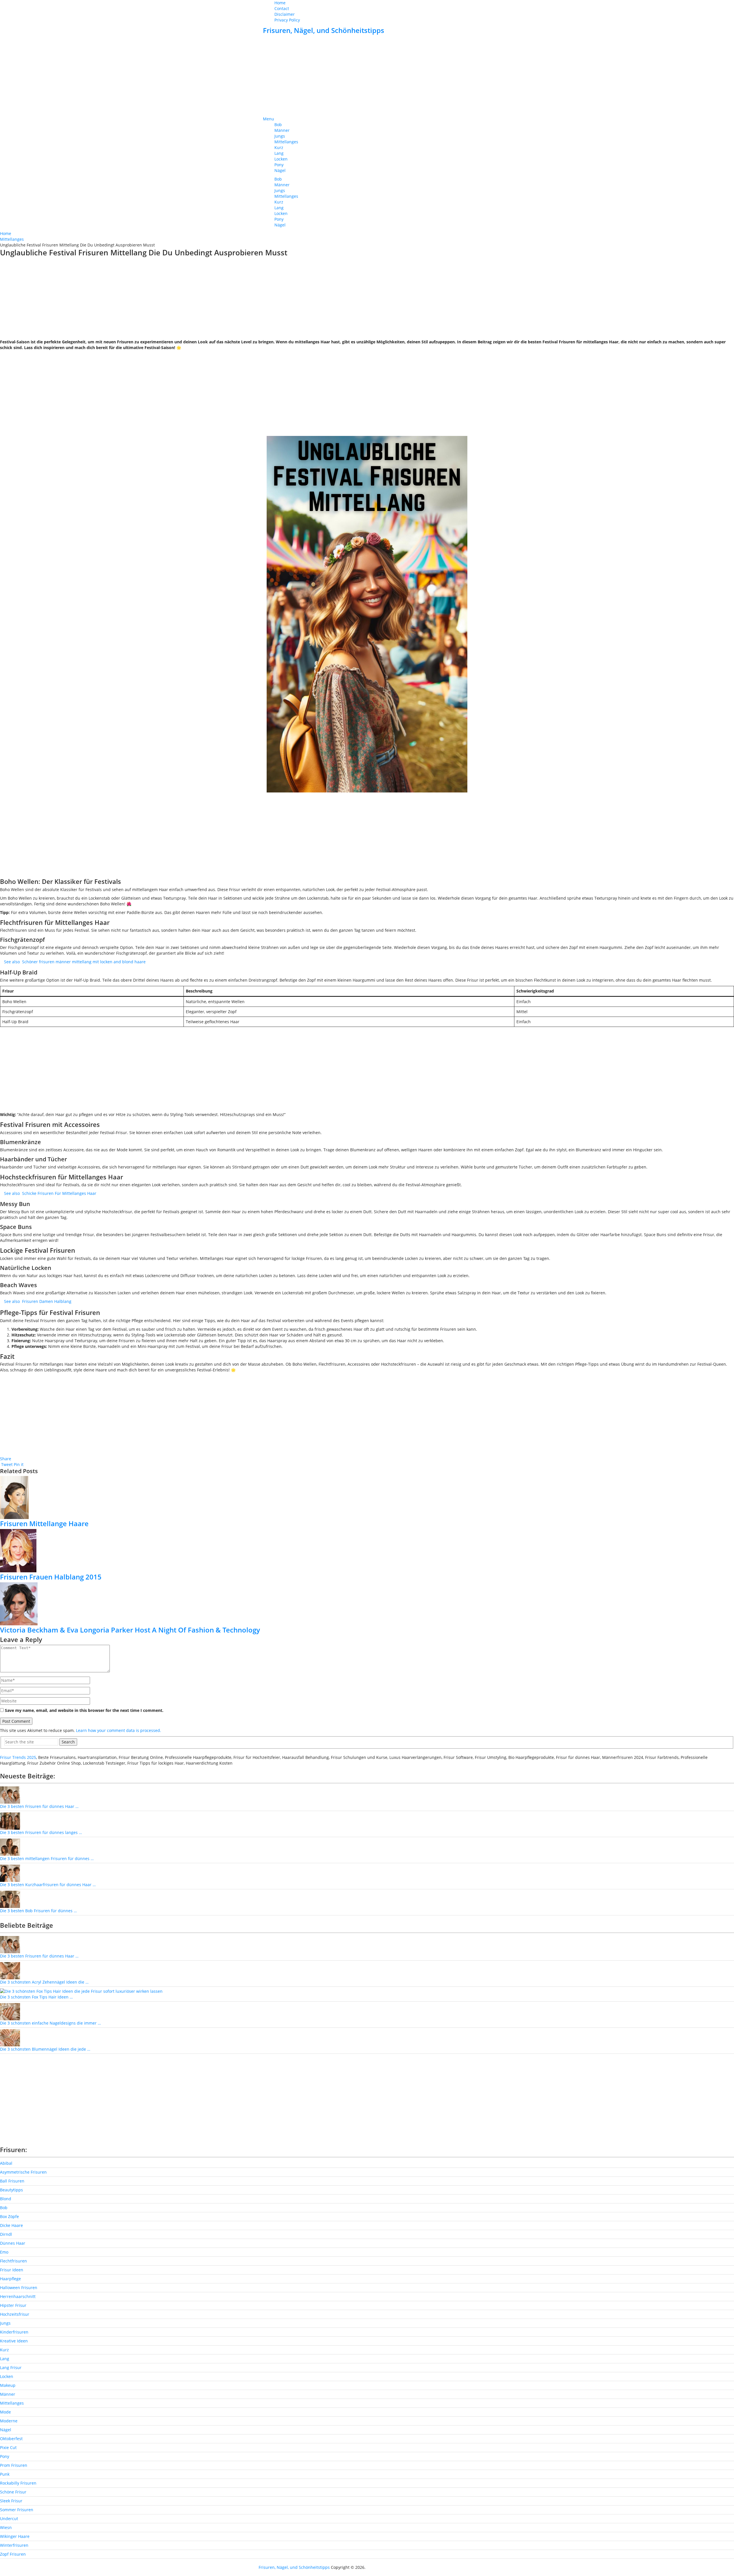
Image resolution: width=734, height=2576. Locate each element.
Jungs (280, 136)
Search (68, 1742)
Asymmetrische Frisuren (23, 2172)
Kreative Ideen (14, 2341)
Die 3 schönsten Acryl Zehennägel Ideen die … (44, 1982)
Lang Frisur (11, 2367)
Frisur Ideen (12, 2270)
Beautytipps (11, 2190)
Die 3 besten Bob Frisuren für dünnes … (38, 1911)
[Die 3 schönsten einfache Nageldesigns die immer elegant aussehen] (10, 2011)
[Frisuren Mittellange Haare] (367, 1498)
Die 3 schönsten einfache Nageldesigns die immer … (50, 2023)
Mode (5, 2412)
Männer (282, 130)
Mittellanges (286, 142)
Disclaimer (285, 14)
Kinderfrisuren (14, 2332)
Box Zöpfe (9, 2216)
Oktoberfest (11, 2439)
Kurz (279, 147)
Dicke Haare (11, 2225)
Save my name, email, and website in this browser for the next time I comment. (84, 1710)
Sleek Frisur (11, 2501)
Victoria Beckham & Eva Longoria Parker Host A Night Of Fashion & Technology (130, 1630)
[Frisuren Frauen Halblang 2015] (367, 1551)
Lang (279, 153)
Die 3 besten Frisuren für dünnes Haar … (39, 1806)
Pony (279, 165)
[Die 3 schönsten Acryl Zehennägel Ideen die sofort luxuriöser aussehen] (10, 1970)
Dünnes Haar (13, 2243)
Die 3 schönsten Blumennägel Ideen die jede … (45, 2049)
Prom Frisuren (14, 2465)
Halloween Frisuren (19, 2288)
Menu (269, 119)
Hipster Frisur (13, 2305)
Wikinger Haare (15, 2536)
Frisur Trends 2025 (18, 1757)
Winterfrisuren (14, 2545)
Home (280, 3)
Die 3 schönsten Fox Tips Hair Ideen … (36, 1997)
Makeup (8, 2385)
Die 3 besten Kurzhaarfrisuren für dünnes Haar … (48, 1885)
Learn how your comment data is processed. (119, 1730)
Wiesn (6, 2527)
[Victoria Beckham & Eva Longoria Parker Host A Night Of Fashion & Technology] (367, 1604)
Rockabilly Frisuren (18, 2483)
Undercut (9, 2519)
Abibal (6, 2163)
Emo (4, 2252)
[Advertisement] (367, 76)
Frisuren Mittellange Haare (44, 1523)
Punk (5, 2474)
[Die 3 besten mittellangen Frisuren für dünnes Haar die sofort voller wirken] (10, 1847)
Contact (282, 8)
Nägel (280, 170)
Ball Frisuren (12, 2181)
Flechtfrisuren (13, 2261)
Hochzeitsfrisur (15, 2314)
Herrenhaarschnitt (18, 2296)
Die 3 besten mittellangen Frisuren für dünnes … (47, 1858)
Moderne (9, 2421)
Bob (278, 125)
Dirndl (6, 2234)
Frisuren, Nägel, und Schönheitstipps (324, 30)
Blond (6, 2199)
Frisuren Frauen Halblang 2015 (51, 1577)
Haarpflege (10, 2279)
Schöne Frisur (13, 2492)
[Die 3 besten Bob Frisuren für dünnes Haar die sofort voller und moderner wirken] (10, 1899)
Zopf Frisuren (13, 2554)
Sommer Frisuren (17, 2510)
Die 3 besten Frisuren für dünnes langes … (41, 1832)
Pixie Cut (8, 2447)
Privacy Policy (287, 20)
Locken (281, 159)
